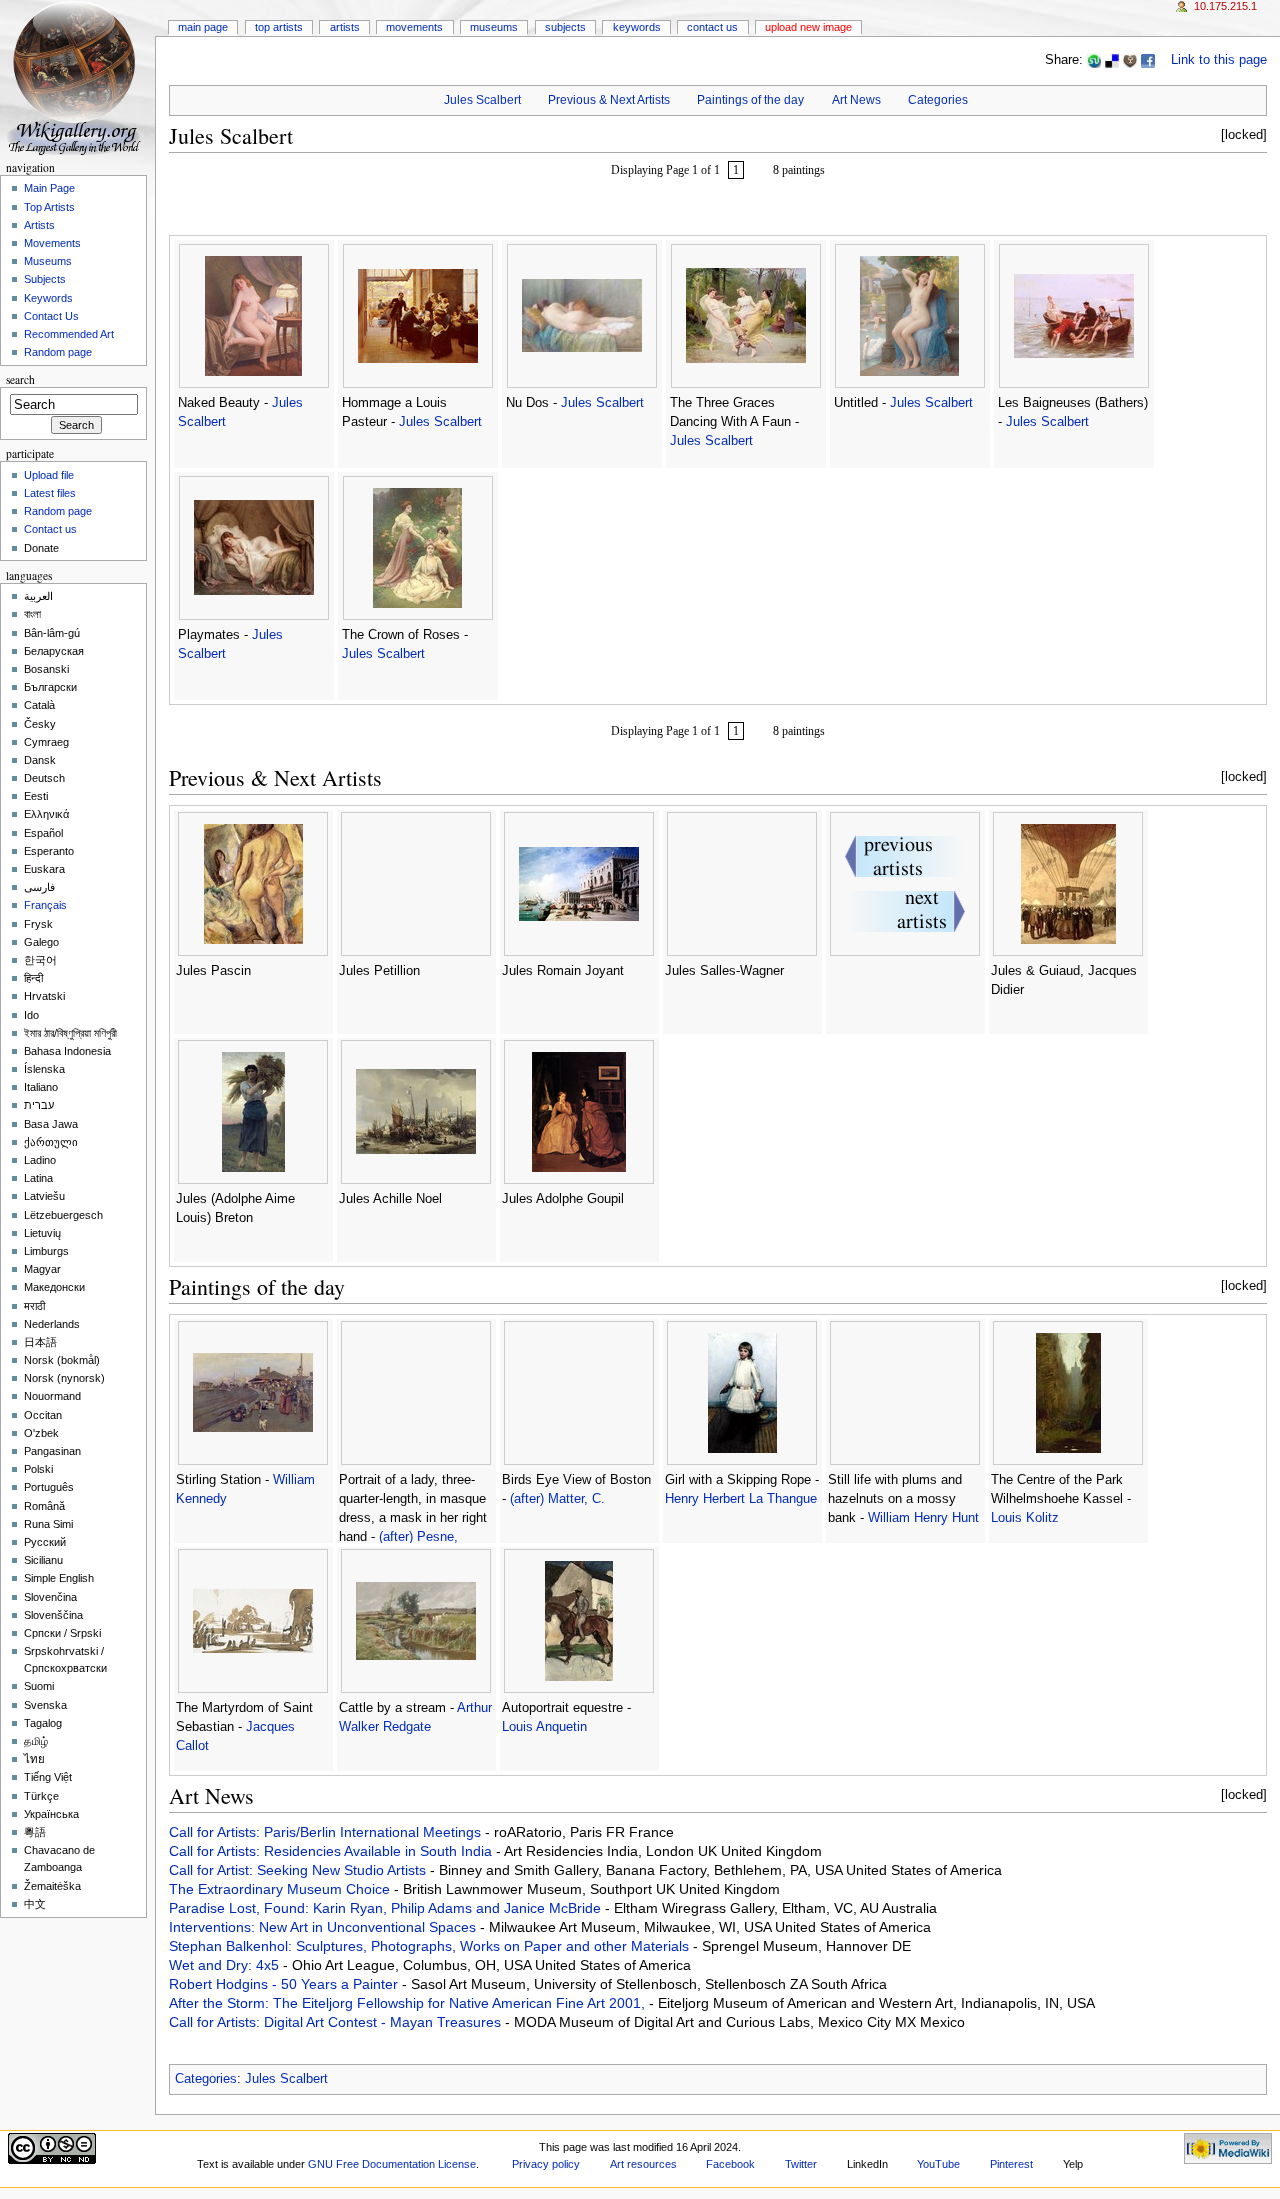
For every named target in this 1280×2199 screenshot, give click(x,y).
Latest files (50, 493)
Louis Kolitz (1025, 1518)
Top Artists (279, 27)
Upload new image (808, 27)
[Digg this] (1130, 60)
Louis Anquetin (544, 1727)
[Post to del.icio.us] (1112, 60)
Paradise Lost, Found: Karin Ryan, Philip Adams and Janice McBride (387, 1908)
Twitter (801, 2164)
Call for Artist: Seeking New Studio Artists (299, 1870)
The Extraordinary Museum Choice (281, 1889)
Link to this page (1219, 60)
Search (20, 379)
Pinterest (1011, 2164)
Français (45, 905)
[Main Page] (77, 77)
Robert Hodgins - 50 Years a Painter (285, 1984)
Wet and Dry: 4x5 (226, 1965)
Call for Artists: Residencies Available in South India (332, 1851)
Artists (345, 27)
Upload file (49, 475)
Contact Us (712, 27)
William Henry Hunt (923, 1518)
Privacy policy (546, 2164)
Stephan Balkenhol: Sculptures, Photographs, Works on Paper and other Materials (431, 1946)
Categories (938, 100)
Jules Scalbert (482, 100)
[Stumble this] (1094, 60)
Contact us (50, 529)
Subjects (565, 27)
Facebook (730, 2164)
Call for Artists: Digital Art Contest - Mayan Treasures (337, 2022)
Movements (414, 27)
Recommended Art (69, 334)
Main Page (203, 27)
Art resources (643, 2164)
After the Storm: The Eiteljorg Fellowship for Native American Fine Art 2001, (409, 2003)
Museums (494, 27)
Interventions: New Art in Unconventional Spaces (324, 1927)
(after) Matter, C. (557, 1499)
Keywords (637, 27)
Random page (58, 352)
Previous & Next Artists (609, 100)
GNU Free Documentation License (392, 2164)
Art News (856, 100)
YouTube (938, 2164)
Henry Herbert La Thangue (741, 1499)
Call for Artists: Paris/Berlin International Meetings (327, 1832)
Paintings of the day (750, 100)
